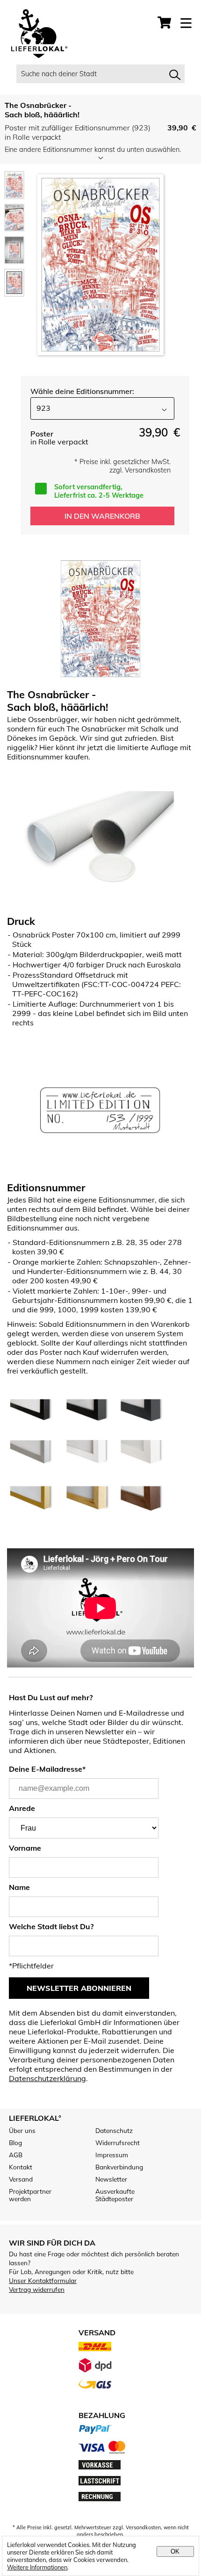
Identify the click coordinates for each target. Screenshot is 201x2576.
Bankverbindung (119, 2167)
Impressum (112, 2155)
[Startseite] (35, 35)
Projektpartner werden (30, 2195)
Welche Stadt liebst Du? (51, 1926)
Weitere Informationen (37, 2567)
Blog (15, 2143)
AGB (16, 2155)
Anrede (22, 1808)
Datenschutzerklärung (47, 2078)
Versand (21, 2179)
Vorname (25, 1848)
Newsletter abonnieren (79, 1988)
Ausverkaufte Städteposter (115, 2195)
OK (175, 2551)
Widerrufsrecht (118, 2143)
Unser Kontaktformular (43, 2280)
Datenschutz (114, 2131)
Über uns (22, 2131)
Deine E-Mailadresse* (47, 1769)
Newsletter (111, 2179)
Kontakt (21, 2167)
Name (19, 1887)
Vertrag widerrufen (37, 2289)
